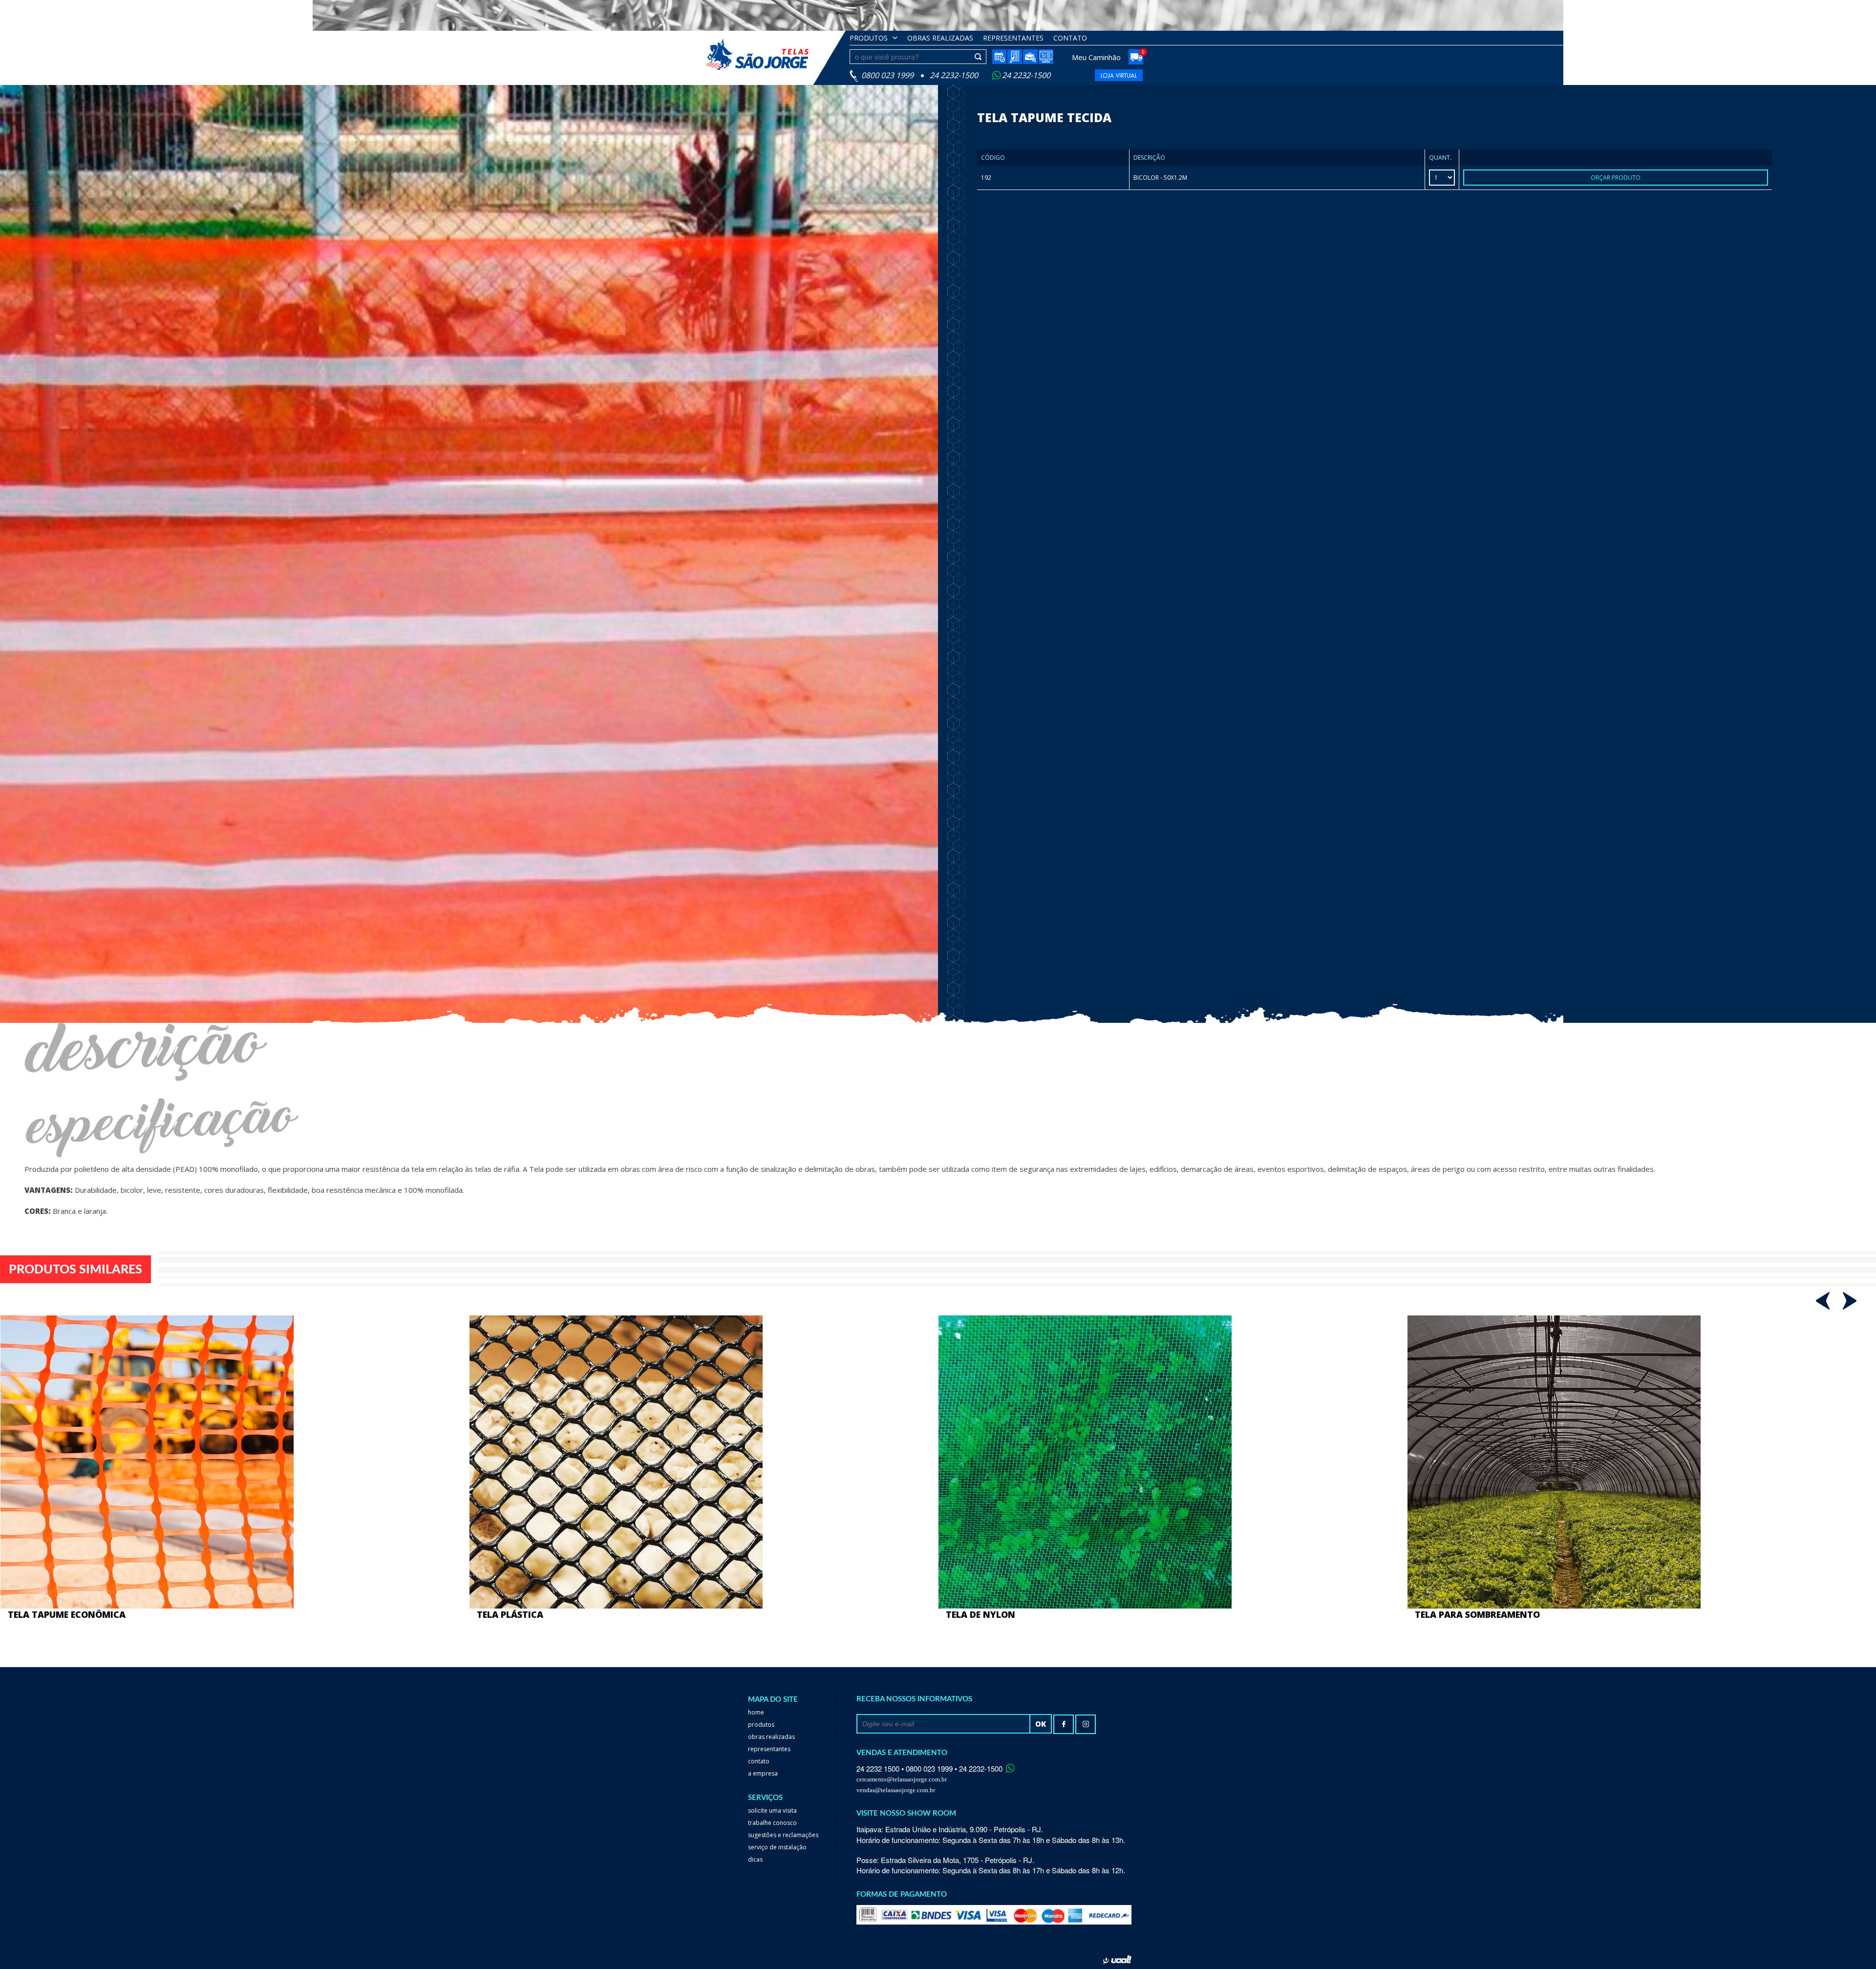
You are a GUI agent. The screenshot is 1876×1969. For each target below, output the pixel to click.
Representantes (1013, 38)
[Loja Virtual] (1046, 57)
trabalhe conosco (772, 1823)
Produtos (869, 38)
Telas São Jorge (765, 54)
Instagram (1086, 1724)
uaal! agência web (1117, 1960)
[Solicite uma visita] (999, 57)
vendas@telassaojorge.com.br (896, 1790)
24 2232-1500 (1026, 75)
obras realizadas (940, 38)
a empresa (763, 1773)
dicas (755, 1859)
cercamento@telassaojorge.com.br (902, 1779)
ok (1041, 1724)
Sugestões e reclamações (783, 1835)
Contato (1070, 38)
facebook (1064, 1724)
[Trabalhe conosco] (1030, 57)
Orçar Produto (1616, 178)
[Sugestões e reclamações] (1015, 57)
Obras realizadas (771, 1737)
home (756, 1712)
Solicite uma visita (772, 1810)
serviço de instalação (777, 1847)
